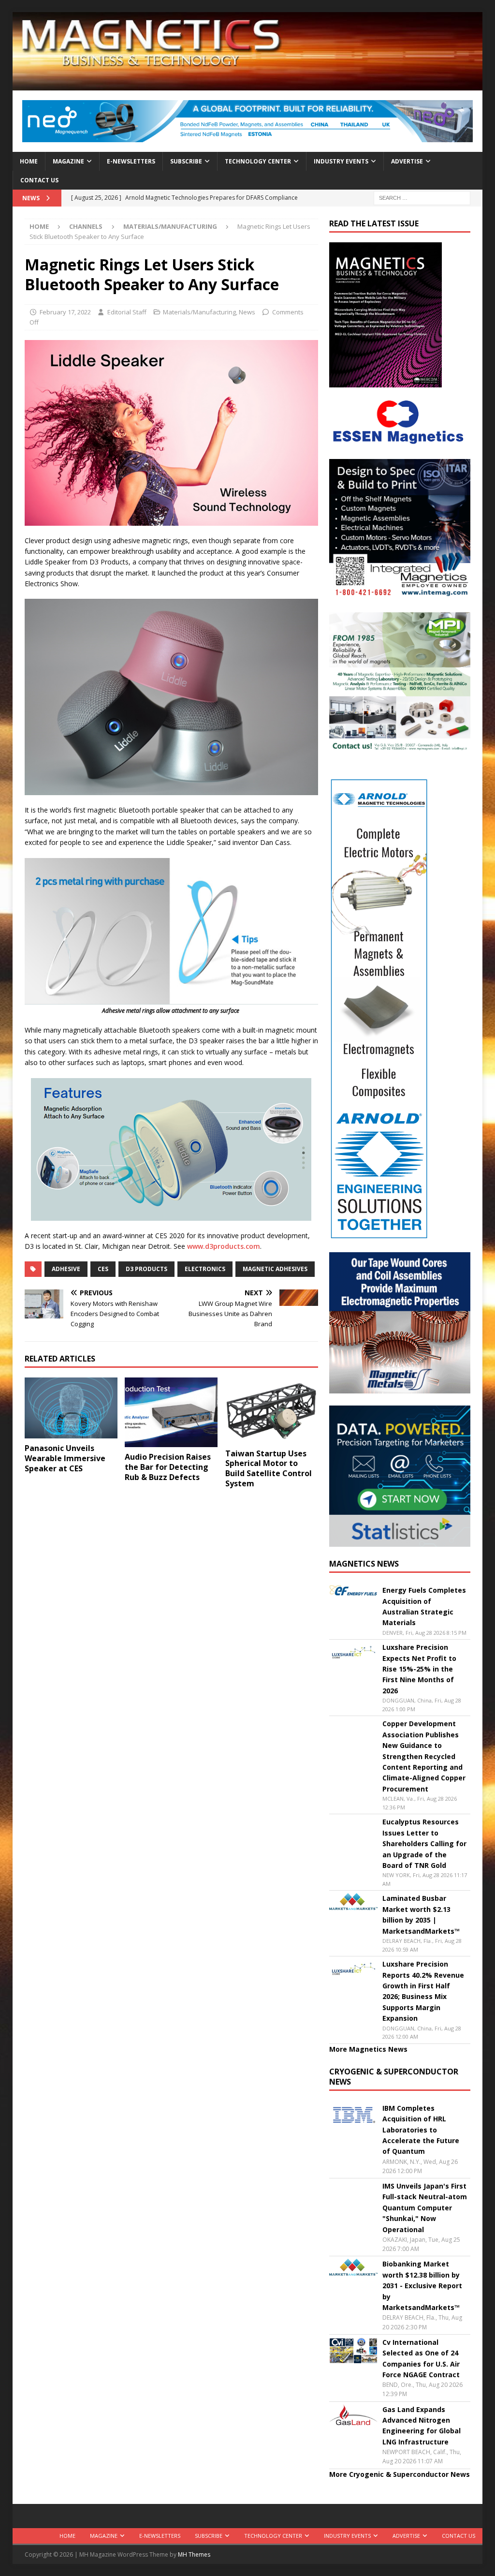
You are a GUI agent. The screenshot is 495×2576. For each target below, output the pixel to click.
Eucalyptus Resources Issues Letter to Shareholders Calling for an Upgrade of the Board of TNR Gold (424, 1843)
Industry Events (341, 161)
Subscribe (186, 161)
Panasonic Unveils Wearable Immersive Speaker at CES (65, 1458)
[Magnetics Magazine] (248, 85)
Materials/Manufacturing (199, 312)
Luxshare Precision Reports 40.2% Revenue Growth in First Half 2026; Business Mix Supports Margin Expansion (423, 1991)
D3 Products (146, 1269)
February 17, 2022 (65, 312)
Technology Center (258, 161)
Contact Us (39, 180)
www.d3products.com (224, 1246)
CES (103, 1269)
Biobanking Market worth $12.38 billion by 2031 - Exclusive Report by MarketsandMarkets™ (422, 2286)
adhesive (66, 1269)
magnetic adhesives (275, 1269)
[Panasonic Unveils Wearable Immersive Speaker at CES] (71, 1408)
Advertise (407, 161)
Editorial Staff (127, 312)
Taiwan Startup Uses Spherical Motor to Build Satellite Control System (269, 1468)
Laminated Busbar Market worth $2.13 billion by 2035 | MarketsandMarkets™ (421, 1914)
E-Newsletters (131, 161)
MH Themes (194, 2554)
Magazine (68, 161)
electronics (205, 1269)
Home (29, 161)
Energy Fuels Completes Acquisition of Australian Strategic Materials (424, 1606)
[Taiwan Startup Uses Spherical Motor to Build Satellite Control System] (272, 1411)
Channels (86, 226)
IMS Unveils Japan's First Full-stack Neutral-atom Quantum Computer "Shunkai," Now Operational (425, 2208)
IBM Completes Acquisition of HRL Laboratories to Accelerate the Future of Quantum (421, 2130)
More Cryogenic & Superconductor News (400, 2474)
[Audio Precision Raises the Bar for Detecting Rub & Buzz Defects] (171, 1413)
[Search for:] (422, 197)
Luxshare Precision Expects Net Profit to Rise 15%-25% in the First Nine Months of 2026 (419, 1669)
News (247, 312)
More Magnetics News (368, 2049)
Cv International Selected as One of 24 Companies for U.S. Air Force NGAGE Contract (421, 2358)
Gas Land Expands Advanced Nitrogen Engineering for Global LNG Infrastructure (422, 2426)
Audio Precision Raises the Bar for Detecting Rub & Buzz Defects (168, 1467)
